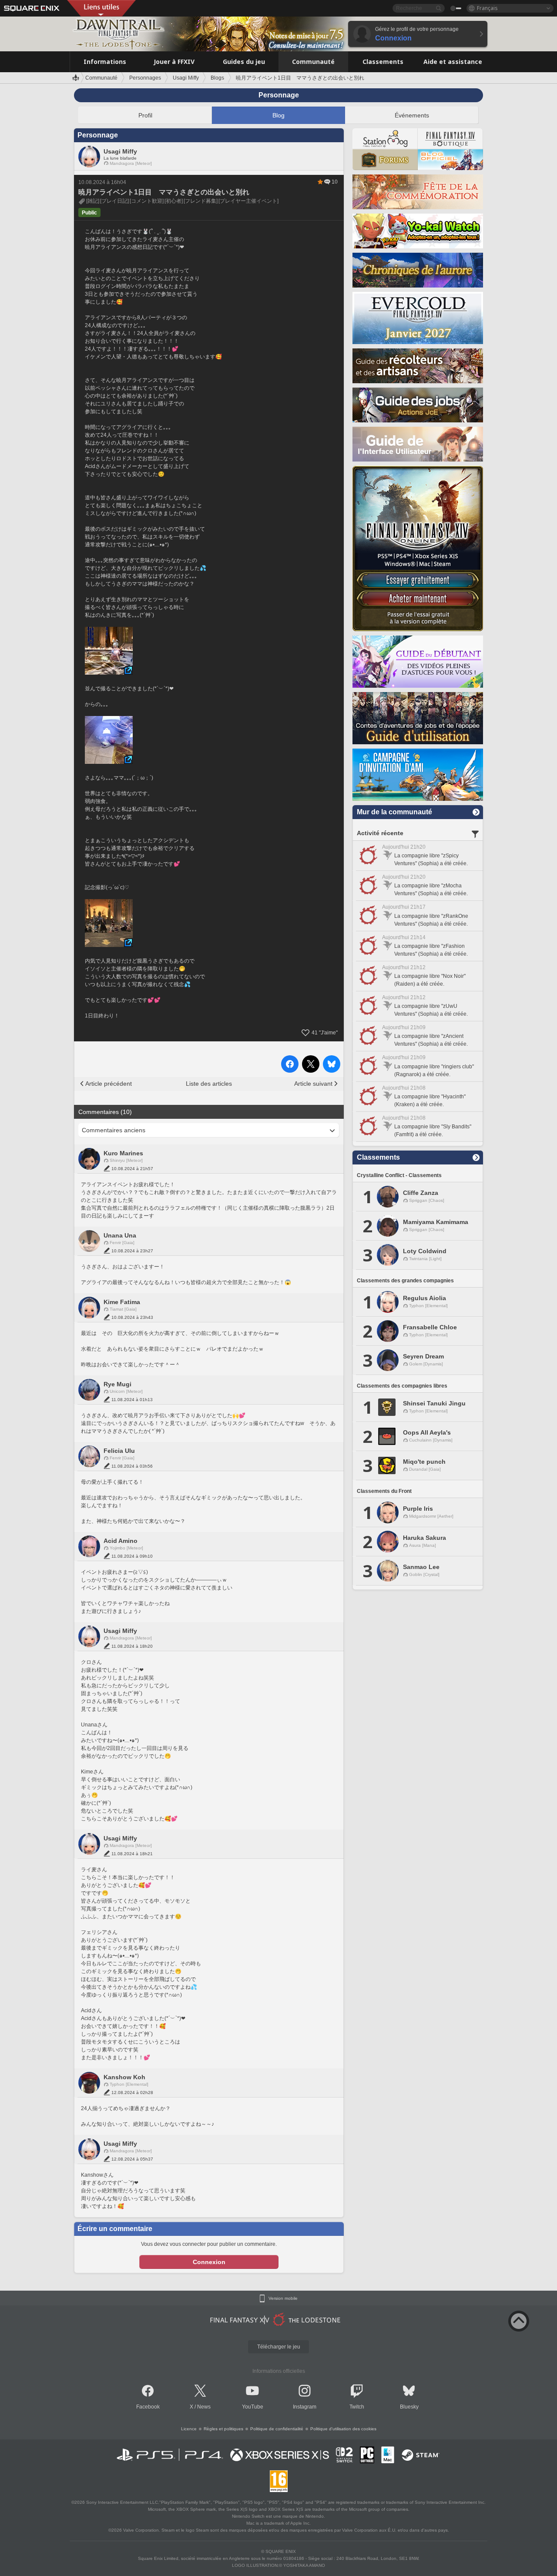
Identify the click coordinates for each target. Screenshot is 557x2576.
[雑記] (93, 201)
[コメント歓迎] (147, 201)
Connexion (209, 2262)
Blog (278, 115)
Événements (412, 115)
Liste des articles (209, 1084)
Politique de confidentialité (277, 2429)
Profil (145, 115)
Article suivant (313, 1084)
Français (487, 8)
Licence (189, 2429)
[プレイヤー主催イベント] (248, 201)
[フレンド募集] (201, 201)
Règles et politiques (223, 2429)
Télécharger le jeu (279, 2347)
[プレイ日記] (114, 201)
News (204, 2407)
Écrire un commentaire (115, 2229)
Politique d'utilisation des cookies (343, 2429)
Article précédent (109, 1084)
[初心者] (174, 201)
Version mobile (283, 2298)
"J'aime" (325, 1033)
